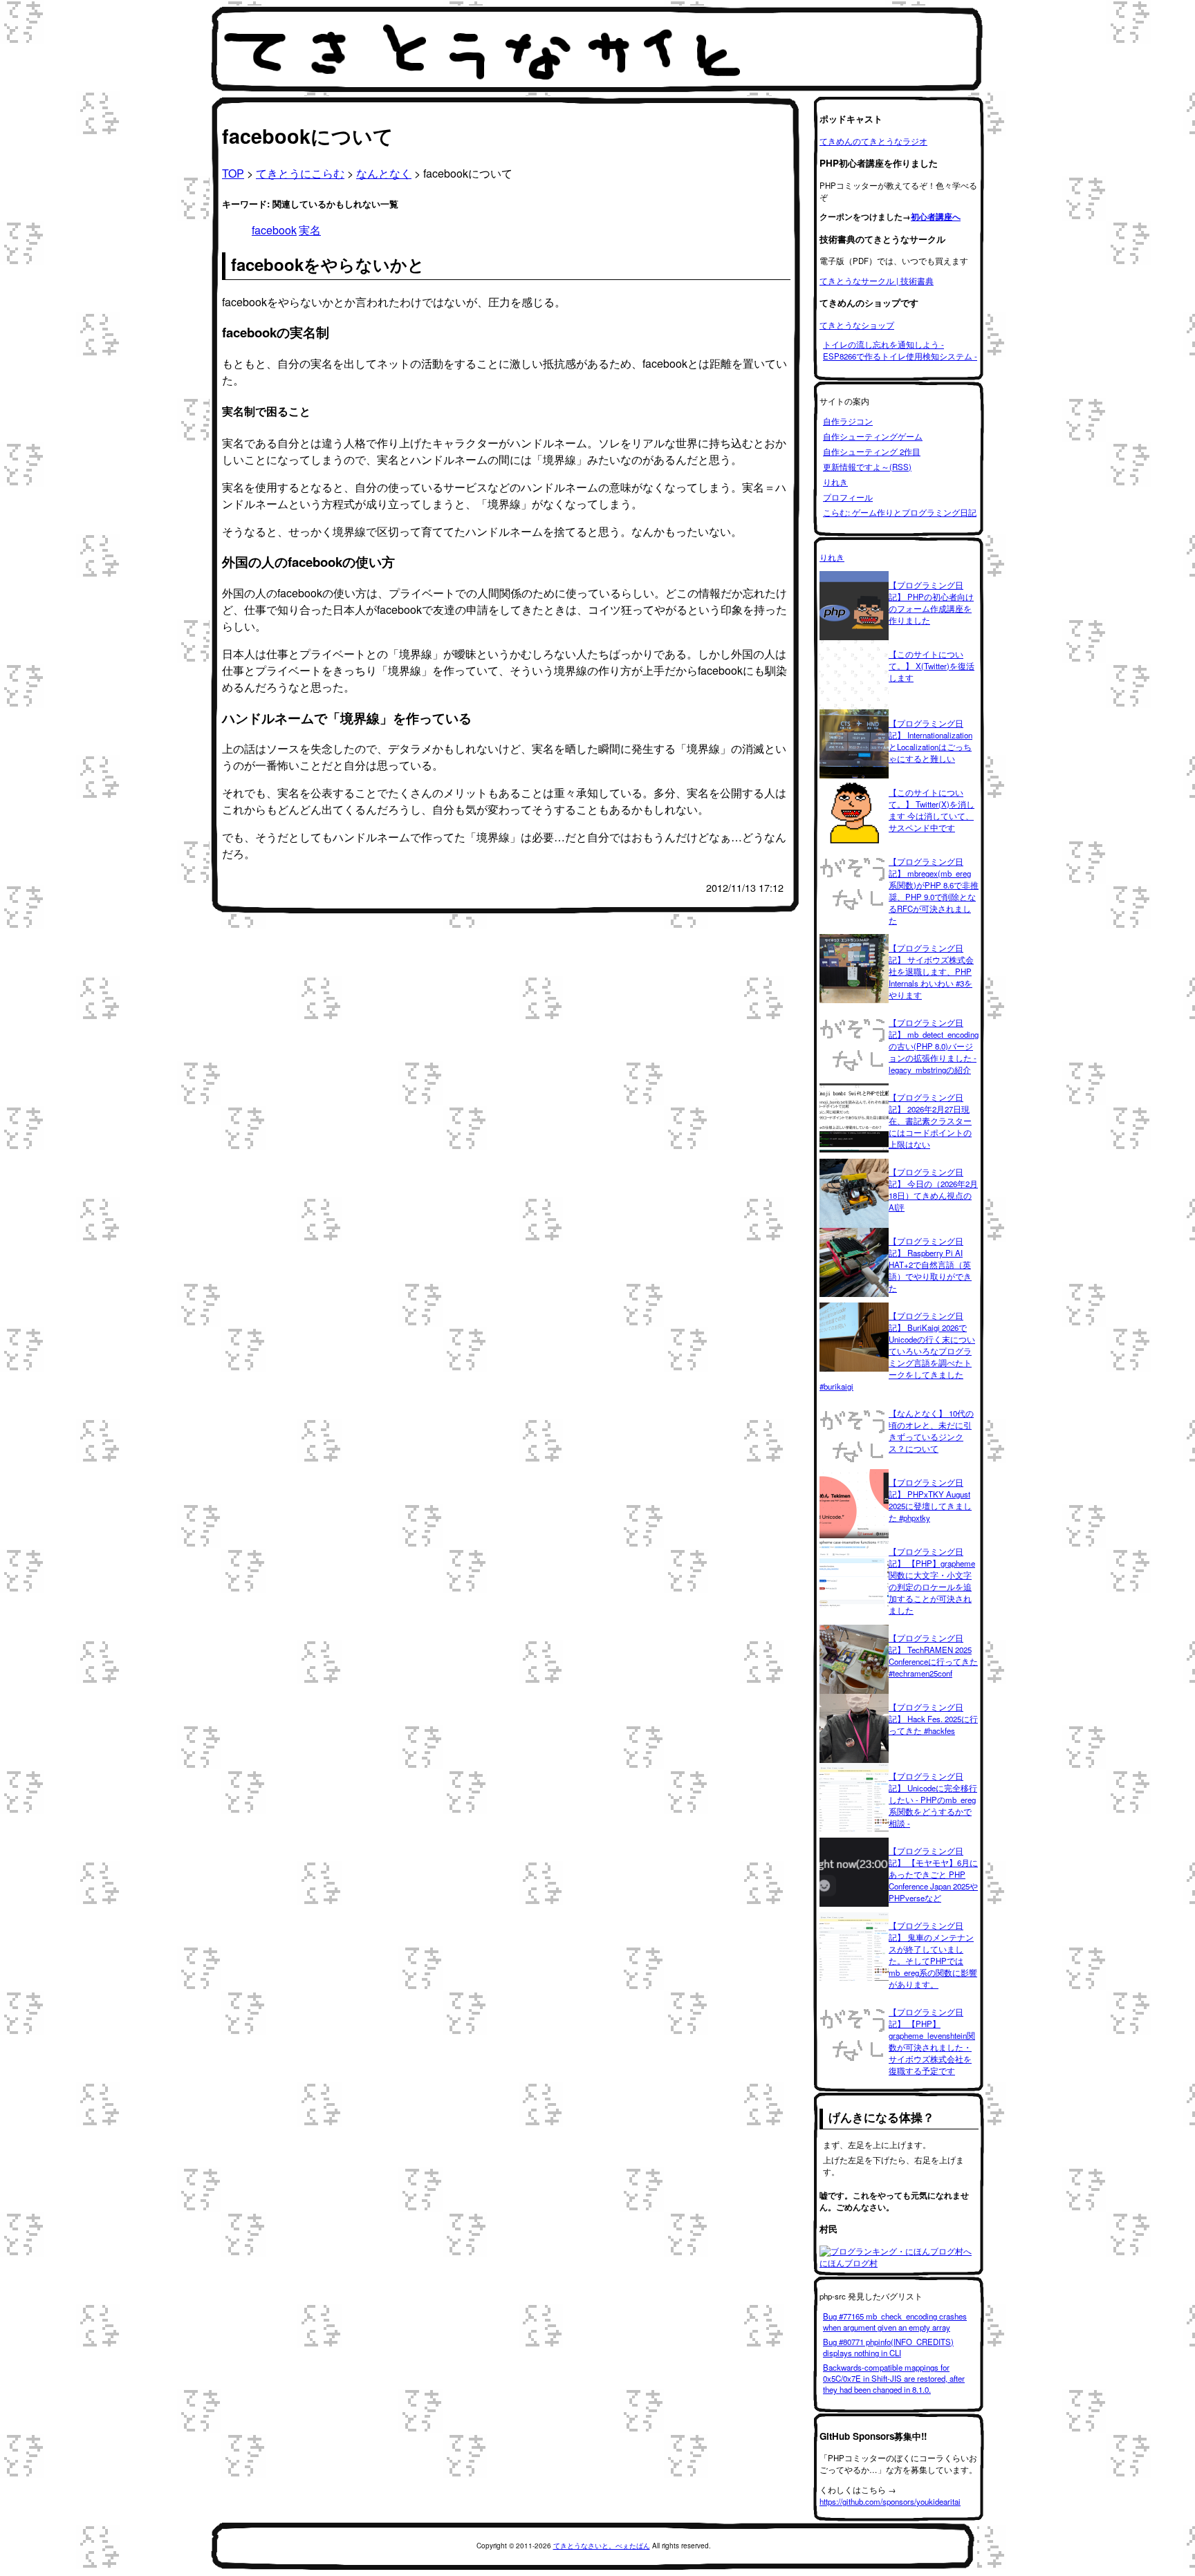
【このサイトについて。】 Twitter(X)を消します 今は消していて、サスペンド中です (932, 810)
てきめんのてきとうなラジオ (873, 141)
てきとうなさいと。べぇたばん (602, 2546)
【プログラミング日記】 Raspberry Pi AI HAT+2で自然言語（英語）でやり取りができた (930, 1264)
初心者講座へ (936, 217)
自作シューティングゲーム (873, 436)
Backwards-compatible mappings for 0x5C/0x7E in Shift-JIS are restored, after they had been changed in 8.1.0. (894, 2378)
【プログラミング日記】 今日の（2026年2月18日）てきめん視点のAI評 (933, 1189)
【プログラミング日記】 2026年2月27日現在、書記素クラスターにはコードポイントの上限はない (930, 1121)
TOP (233, 173)
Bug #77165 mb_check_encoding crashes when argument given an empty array (895, 2322)
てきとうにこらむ (300, 173)
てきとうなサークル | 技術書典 (877, 281)
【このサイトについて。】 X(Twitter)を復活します (932, 666)
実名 (310, 230)
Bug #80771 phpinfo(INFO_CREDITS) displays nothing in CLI (888, 2347)
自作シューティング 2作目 (872, 451)
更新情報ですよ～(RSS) (867, 467)
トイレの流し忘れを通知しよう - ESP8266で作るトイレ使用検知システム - (900, 350)
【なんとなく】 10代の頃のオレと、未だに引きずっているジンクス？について (931, 1431)
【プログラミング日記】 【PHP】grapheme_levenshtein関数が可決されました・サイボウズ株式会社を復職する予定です (932, 2041)
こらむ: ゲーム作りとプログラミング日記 (900, 512)
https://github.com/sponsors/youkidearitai (890, 2501)
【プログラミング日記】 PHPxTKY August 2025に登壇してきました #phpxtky (930, 1500)
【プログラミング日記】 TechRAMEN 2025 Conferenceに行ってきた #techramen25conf (933, 1655)
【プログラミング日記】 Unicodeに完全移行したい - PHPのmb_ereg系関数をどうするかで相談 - (933, 1800)
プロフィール (848, 497)
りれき (835, 482)
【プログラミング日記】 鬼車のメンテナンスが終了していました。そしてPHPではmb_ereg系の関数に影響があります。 (933, 1955)
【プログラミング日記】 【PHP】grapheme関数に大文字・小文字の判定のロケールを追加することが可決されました (932, 1581)
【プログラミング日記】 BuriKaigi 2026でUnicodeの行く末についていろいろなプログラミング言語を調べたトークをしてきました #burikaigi (897, 1351)
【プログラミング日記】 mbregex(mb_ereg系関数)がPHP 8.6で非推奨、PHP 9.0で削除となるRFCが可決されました (934, 891)
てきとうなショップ (857, 325)
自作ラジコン (848, 421)
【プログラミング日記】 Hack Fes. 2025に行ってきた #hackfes (933, 1719)
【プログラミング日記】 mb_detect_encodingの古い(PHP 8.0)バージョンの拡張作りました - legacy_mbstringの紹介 (934, 1046)
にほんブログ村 (849, 2263)
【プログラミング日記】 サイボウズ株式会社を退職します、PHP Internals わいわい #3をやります (931, 971)
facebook (274, 230)
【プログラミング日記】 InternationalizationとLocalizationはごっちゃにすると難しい (930, 741)
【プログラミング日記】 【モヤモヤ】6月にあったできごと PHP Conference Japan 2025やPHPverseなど (933, 1874)
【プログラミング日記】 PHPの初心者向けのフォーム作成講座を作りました (931, 603)
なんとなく (384, 173)
